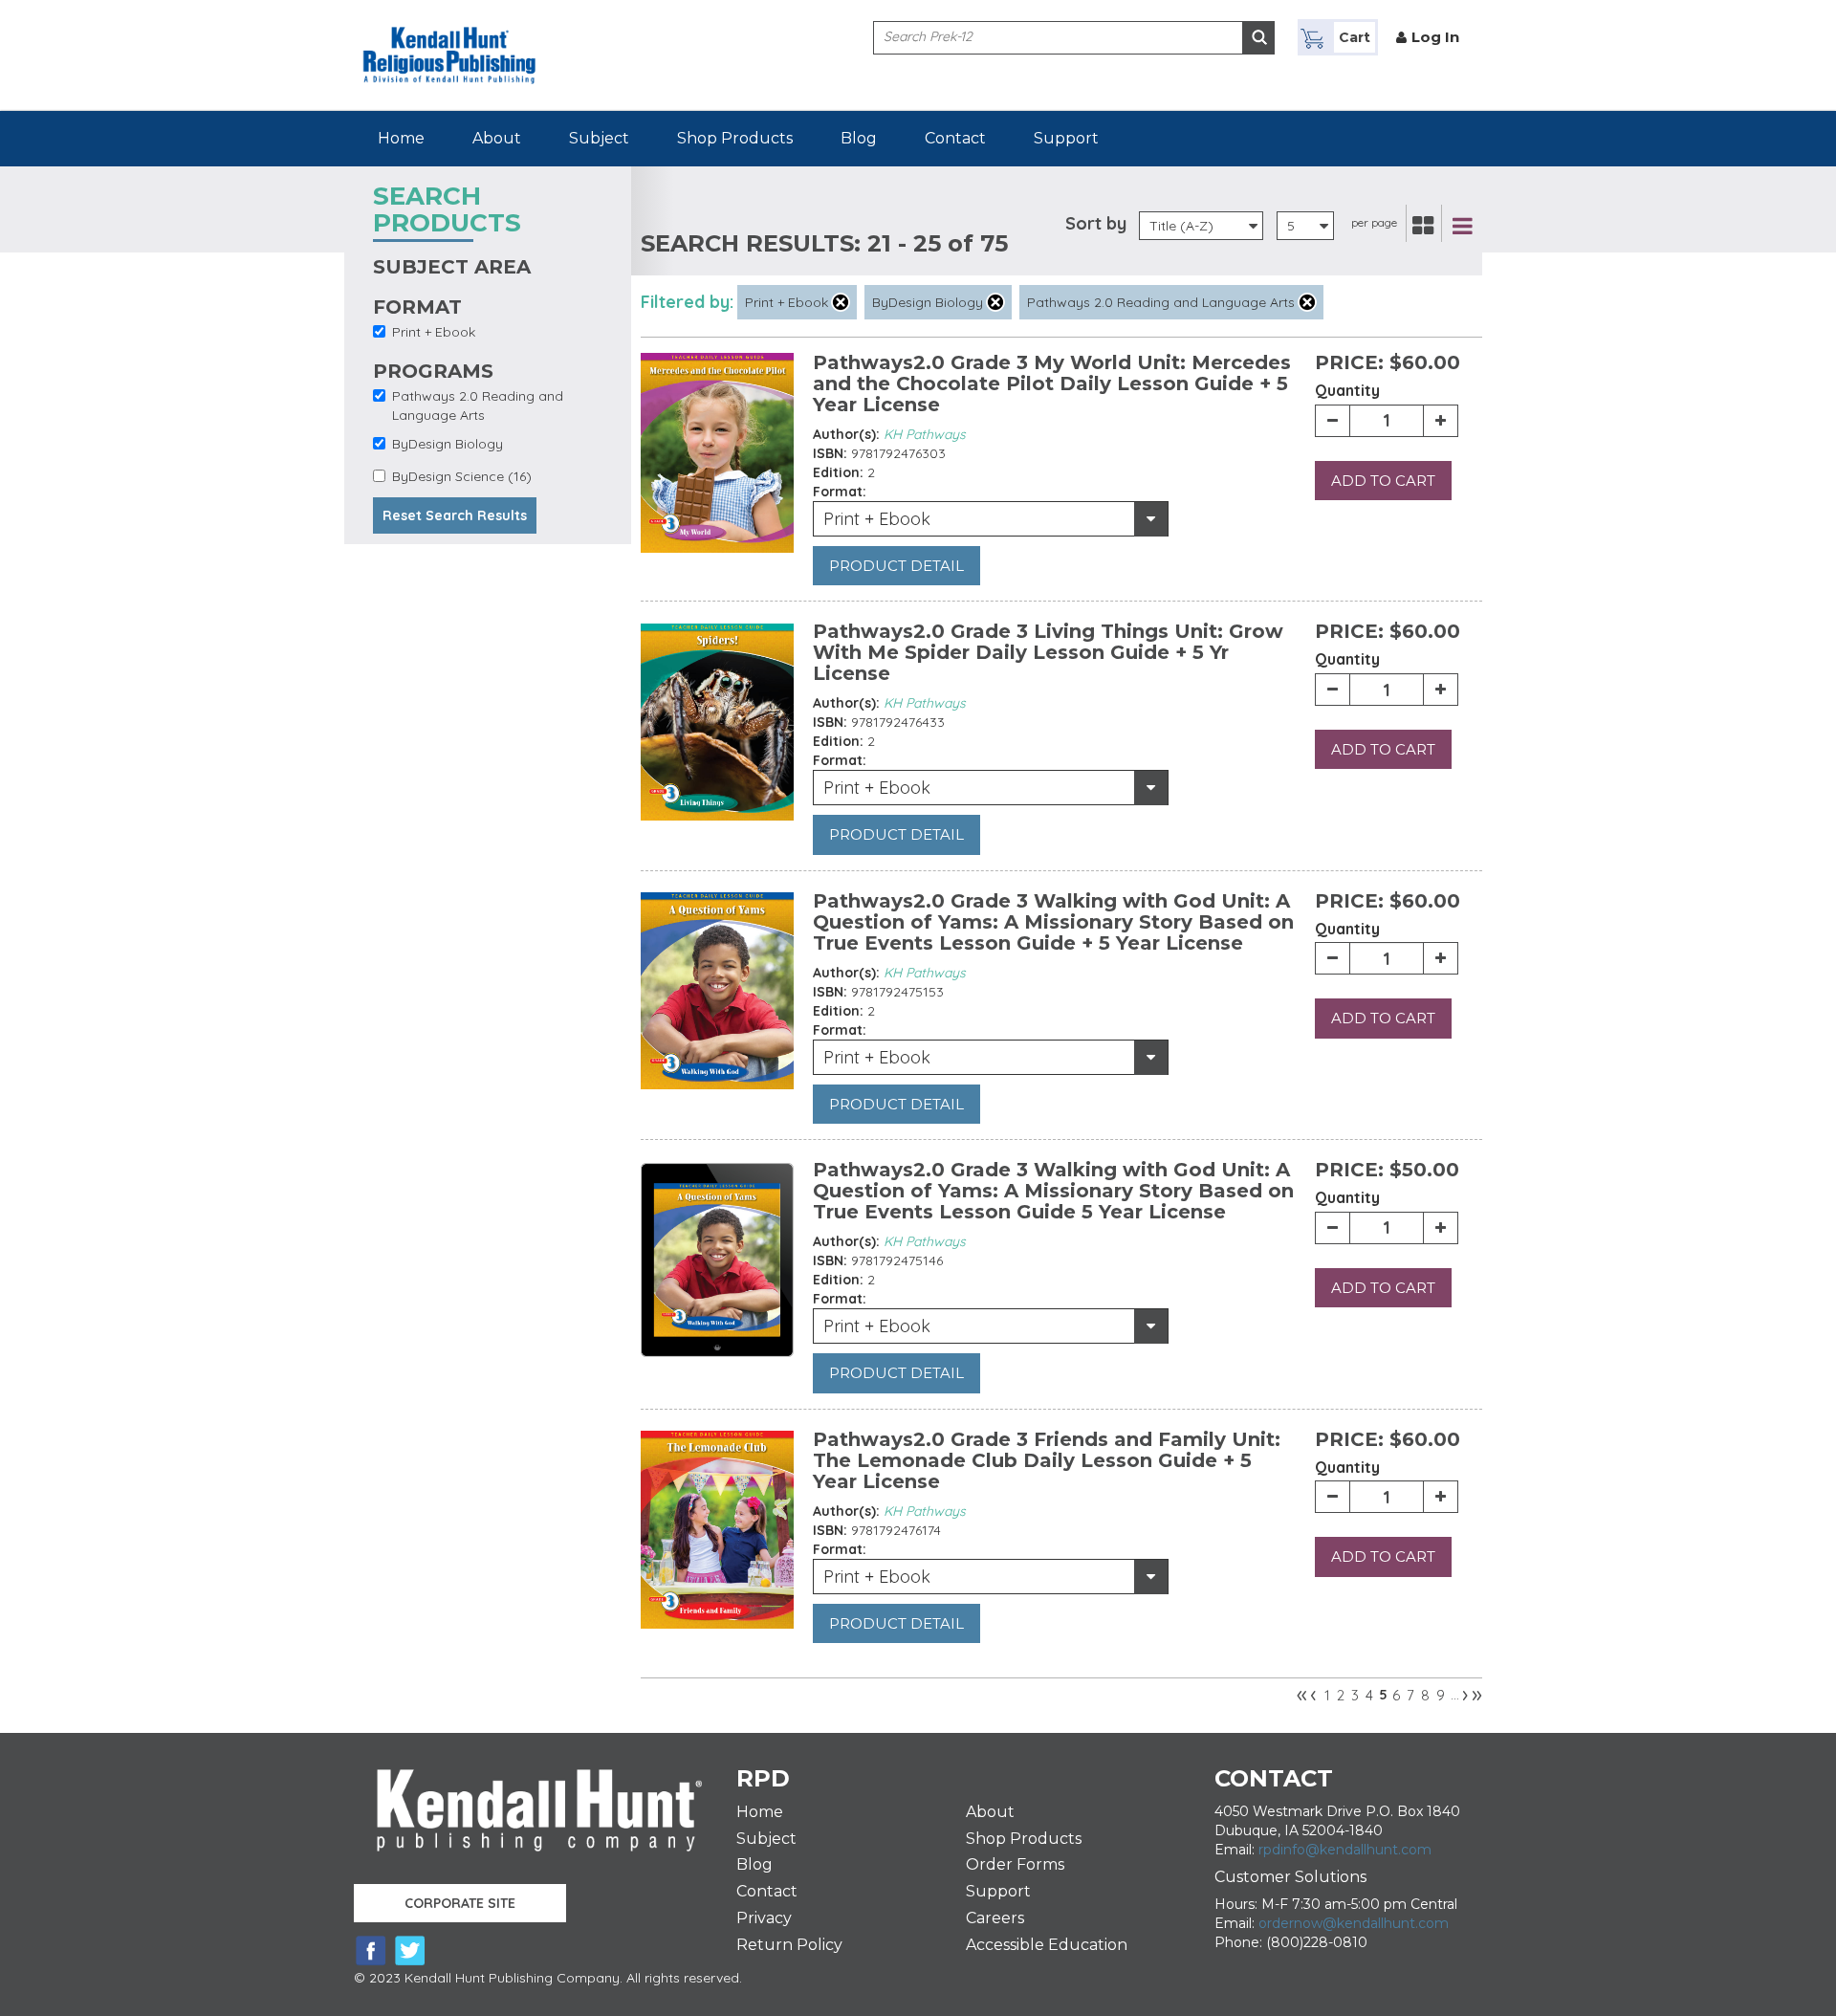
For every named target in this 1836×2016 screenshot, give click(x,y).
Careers (995, 1918)
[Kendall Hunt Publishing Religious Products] (449, 41)
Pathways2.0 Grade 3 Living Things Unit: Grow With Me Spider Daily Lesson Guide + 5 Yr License (1048, 652)
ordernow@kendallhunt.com (1354, 1923)
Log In (1435, 37)
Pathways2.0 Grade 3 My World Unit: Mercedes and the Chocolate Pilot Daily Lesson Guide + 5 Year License (1052, 383)
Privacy (764, 1918)
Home (401, 138)
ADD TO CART (1383, 481)
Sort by (1096, 223)
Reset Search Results (455, 515)
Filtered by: (687, 302)
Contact (955, 138)
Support (1066, 138)
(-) (841, 302)
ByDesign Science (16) (462, 476)
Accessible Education (1047, 1945)
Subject (599, 138)
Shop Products (735, 138)
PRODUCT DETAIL (896, 566)
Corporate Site (460, 1903)
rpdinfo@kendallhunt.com (1345, 1850)
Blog (859, 138)
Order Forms (1015, 1864)
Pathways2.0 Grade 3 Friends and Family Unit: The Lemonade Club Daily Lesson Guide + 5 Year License (1047, 1460)
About (497, 138)
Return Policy (789, 1945)
